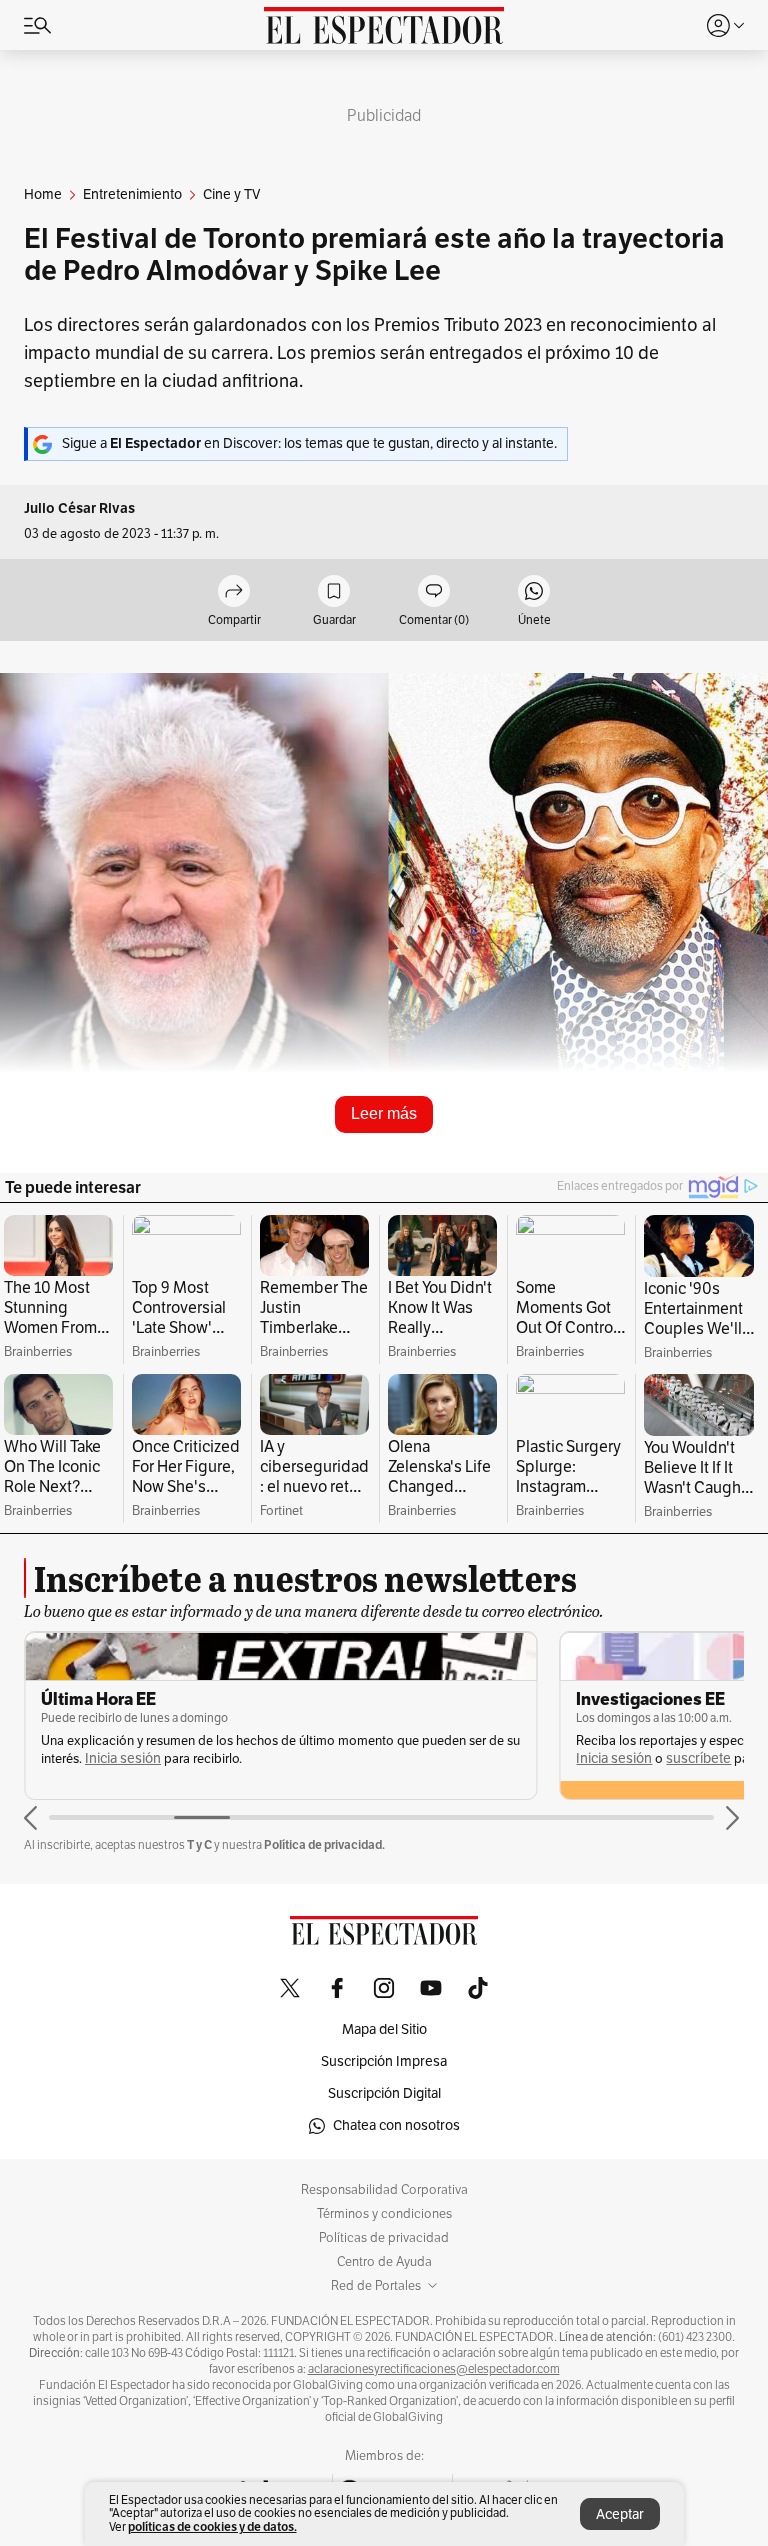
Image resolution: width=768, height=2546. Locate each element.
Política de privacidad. (324, 1844)
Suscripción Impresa (384, 2061)
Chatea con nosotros (396, 2125)
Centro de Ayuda (384, 2262)
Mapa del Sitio (384, 2029)
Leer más (384, 1113)
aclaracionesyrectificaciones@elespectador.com (434, 2369)
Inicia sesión (123, 1758)
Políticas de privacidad (384, 2238)
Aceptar (620, 2514)
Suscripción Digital (384, 2093)
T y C (199, 1844)
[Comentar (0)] (434, 592)
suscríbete (698, 1758)
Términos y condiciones (384, 2214)
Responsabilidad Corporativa (384, 2190)
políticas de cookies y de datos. (212, 2526)
